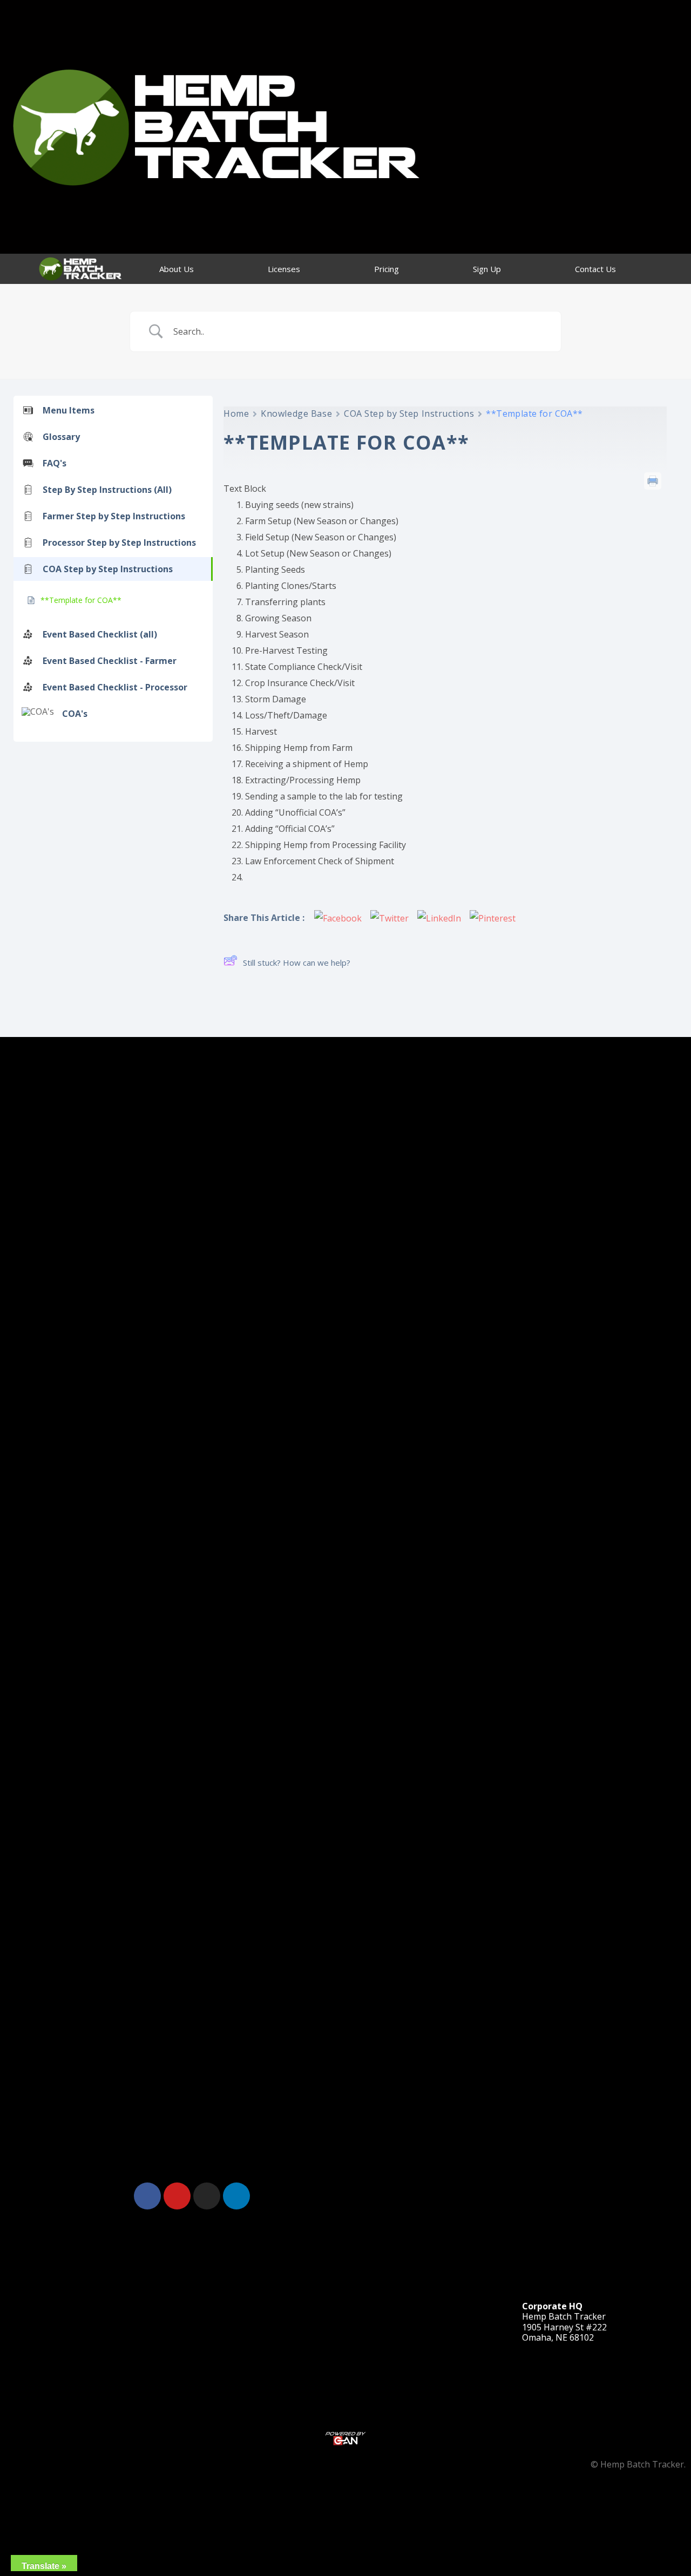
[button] (499, 2194)
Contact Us (595, 269)
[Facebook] (147, 2196)
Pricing (387, 269)
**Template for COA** (81, 600)
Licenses (284, 269)
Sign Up (487, 269)
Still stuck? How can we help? (297, 962)
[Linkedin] (236, 2196)
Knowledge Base (296, 413)
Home (236, 413)
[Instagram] (207, 2196)
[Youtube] (177, 2196)
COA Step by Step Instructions (409, 413)
